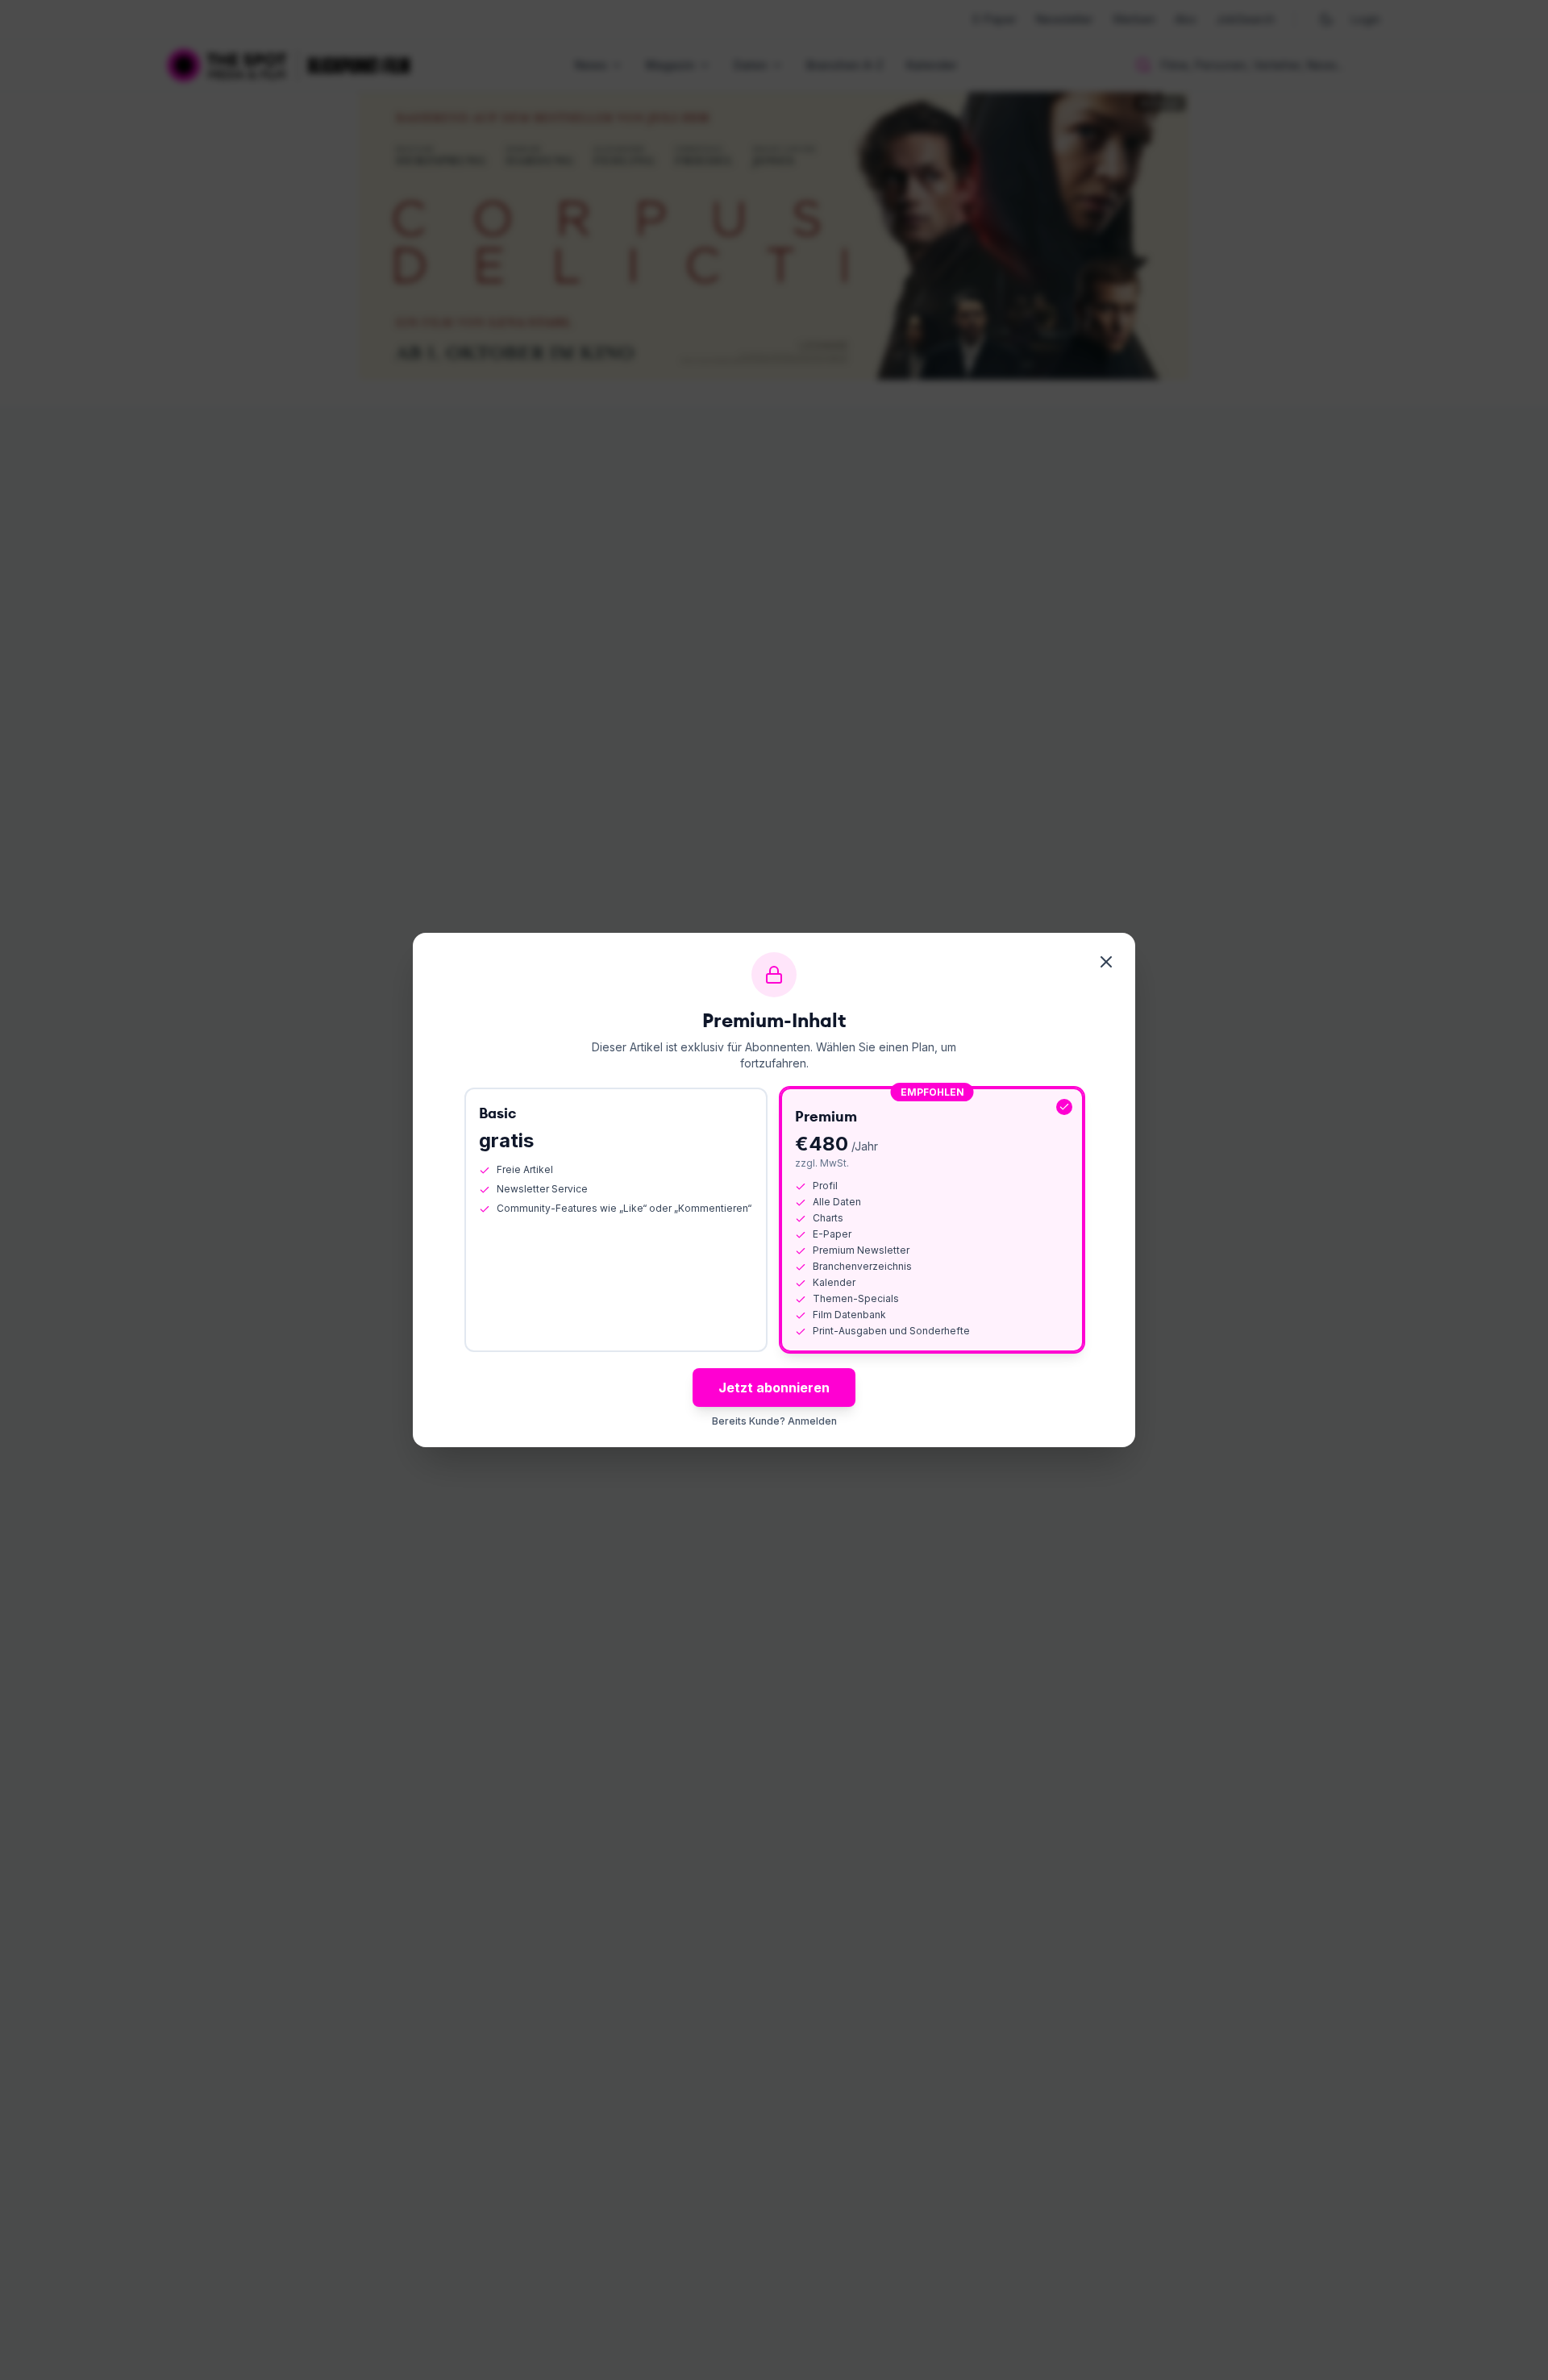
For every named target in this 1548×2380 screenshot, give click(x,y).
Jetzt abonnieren (774, 1388)
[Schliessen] (1106, 962)
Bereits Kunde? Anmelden (774, 1421)
